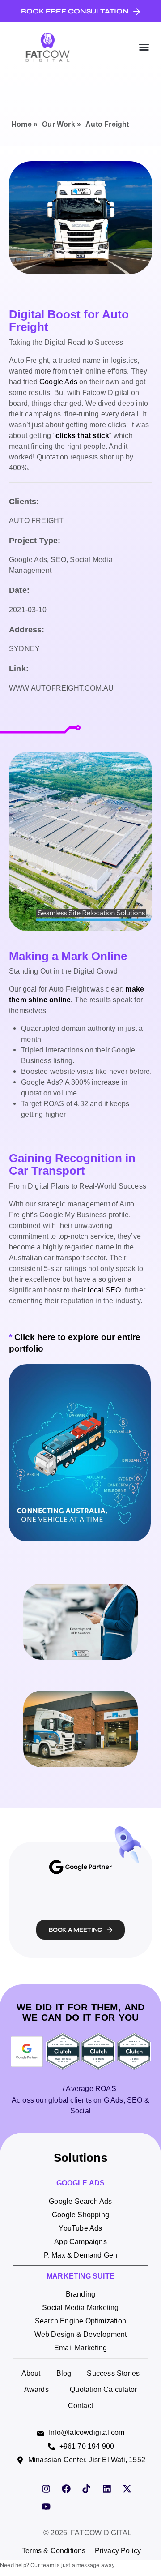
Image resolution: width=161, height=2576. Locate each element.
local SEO (104, 1290)
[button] (144, 47)
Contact (80, 2406)
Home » (24, 124)
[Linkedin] (107, 2489)
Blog (64, 2373)
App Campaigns (80, 2242)
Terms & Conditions (54, 2551)
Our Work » (61, 124)
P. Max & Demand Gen (81, 2255)
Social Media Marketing (80, 2308)
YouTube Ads (80, 2228)
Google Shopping (80, 2215)
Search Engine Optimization (80, 2321)
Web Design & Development (81, 2334)
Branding (81, 2294)
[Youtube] (46, 2507)
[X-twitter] (127, 2489)
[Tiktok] (86, 2489)
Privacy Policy (118, 2551)
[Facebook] (66, 2489)
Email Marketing (80, 2348)
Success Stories (113, 2373)
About (31, 2373)
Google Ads (58, 382)
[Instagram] (46, 2489)
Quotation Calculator (103, 2389)
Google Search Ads (80, 2201)
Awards (36, 2389)
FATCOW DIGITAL (101, 2533)
